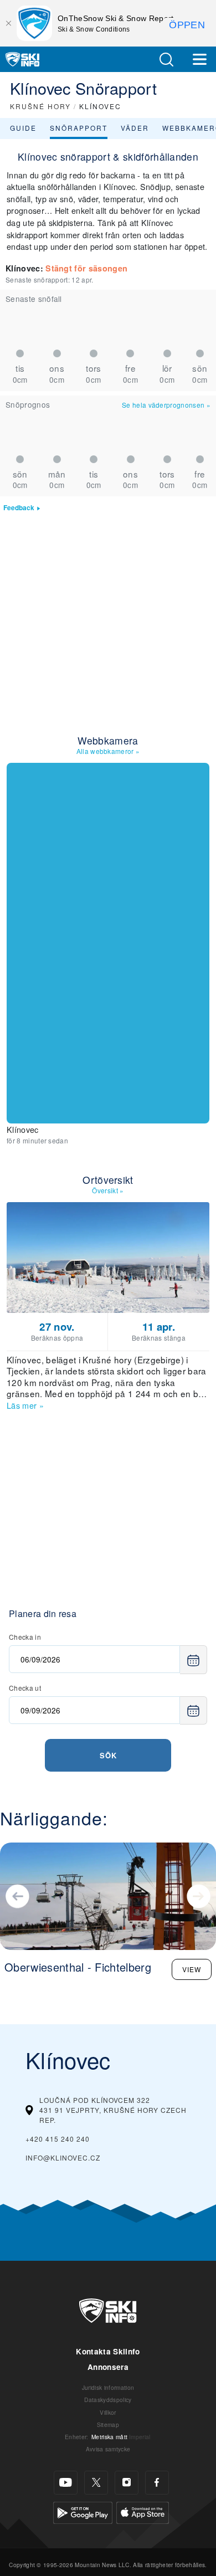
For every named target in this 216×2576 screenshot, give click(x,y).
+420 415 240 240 (58, 2139)
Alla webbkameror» (108, 751)
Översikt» (108, 1190)
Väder (135, 128)
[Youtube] (66, 2483)
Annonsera (108, 2367)
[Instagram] (127, 2483)
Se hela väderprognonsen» (166, 405)
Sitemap (108, 2424)
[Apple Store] (143, 2511)
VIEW (192, 1969)
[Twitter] (96, 2483)
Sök (108, 1755)
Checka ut (25, 1688)
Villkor (108, 2412)
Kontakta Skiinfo (108, 2351)
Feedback (19, 508)
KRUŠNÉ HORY (40, 106)
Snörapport (79, 128)
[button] (166, 60)
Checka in (25, 1637)
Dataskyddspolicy (108, 2400)
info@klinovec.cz (63, 2157)
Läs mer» (25, 1405)
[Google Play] (83, 2511)
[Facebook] (157, 2483)
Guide (23, 128)
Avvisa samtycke (108, 2449)
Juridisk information (108, 2387)
